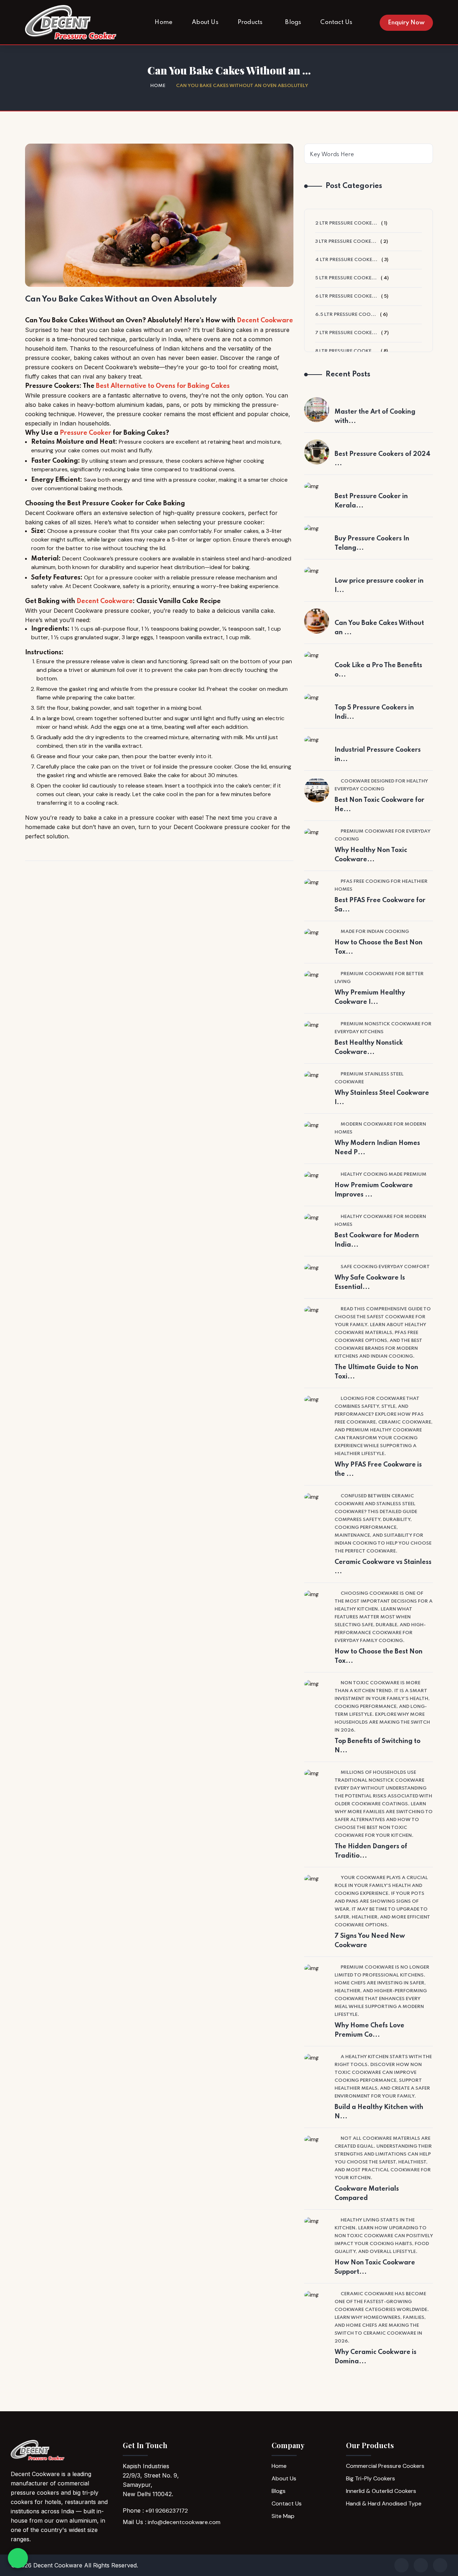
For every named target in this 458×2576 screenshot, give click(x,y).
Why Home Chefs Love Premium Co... (369, 2030)
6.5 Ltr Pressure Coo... (346, 315)
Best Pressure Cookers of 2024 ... (383, 459)
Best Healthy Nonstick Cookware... (369, 1048)
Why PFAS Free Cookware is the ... (378, 1469)
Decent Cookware (265, 321)
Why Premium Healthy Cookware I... (370, 997)
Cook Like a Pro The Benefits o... (378, 670)
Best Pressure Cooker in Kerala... (371, 501)
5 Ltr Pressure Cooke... (346, 278)
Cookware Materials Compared (367, 2194)
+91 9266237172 (167, 2511)
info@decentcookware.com (184, 2522)
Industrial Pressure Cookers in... (378, 755)
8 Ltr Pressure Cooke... (346, 351)
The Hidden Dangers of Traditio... (371, 1851)
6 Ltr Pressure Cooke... (346, 296)
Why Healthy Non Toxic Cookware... (371, 855)
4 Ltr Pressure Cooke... (346, 260)
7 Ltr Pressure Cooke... (346, 333)
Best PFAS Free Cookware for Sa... (380, 905)
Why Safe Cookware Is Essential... (370, 1282)
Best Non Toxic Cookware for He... (379, 805)
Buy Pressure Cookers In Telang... (372, 543)
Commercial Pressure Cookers (385, 2466)
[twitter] (440, 2565)
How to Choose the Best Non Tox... (379, 947)
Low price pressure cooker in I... (379, 586)
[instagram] (421, 2565)
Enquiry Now (406, 23)
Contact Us (287, 2503)
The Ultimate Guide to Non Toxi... (376, 1372)
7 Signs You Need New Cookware (370, 1941)
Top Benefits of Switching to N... (377, 1746)
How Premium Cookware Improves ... (374, 1190)
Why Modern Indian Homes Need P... (377, 1148)
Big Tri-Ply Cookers (371, 2478)
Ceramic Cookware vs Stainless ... (383, 1567)
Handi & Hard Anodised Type (384, 2503)
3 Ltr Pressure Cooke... (346, 242)
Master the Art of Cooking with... (375, 417)
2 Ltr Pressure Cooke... (346, 223)
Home (158, 86)
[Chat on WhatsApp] (18, 2558)
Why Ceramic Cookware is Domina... (376, 2357)
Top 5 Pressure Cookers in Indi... (374, 712)
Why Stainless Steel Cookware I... (382, 1098)
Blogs (279, 2491)
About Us (284, 2478)
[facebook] (401, 2565)
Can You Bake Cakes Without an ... (379, 628)
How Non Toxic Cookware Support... (375, 2267)
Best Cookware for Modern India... (377, 1240)
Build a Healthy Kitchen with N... (379, 2112)
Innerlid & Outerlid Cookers (381, 2491)
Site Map (283, 2516)
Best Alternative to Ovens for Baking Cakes (163, 386)
